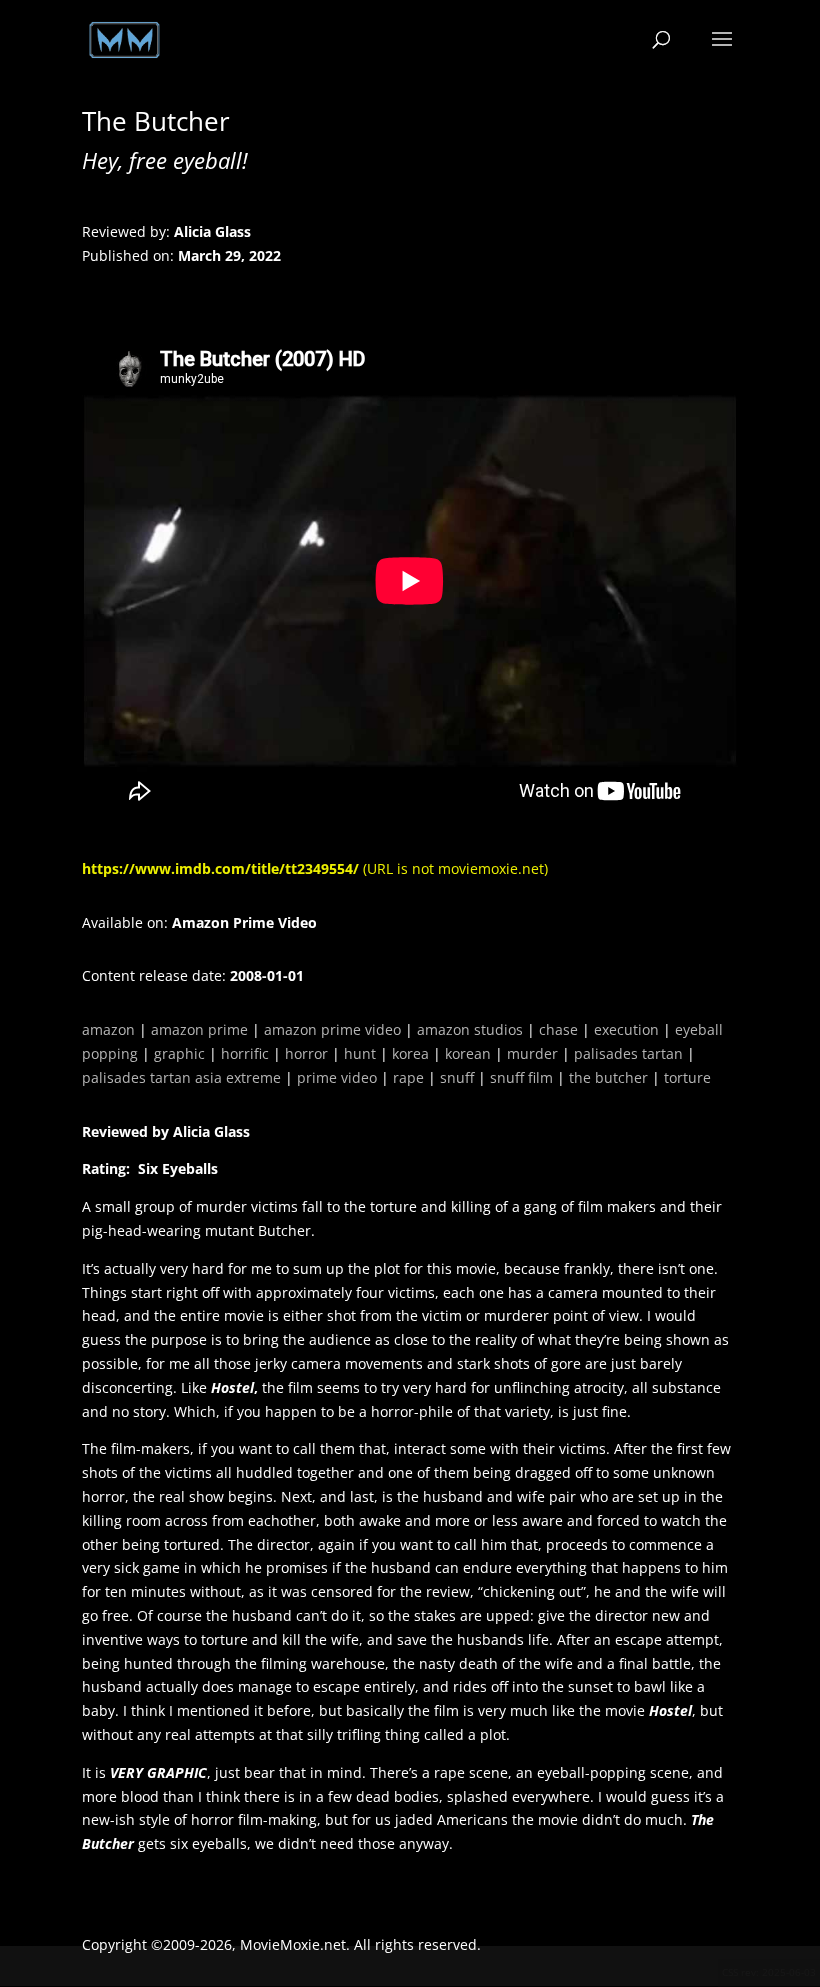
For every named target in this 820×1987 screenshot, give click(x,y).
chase (558, 1029)
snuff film (521, 1077)
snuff (457, 1077)
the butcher (608, 1077)
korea (410, 1053)
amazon (108, 1029)
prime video (337, 1077)
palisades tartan (628, 1053)
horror (306, 1053)
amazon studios (470, 1029)
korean (468, 1053)
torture (687, 1077)
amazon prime (199, 1029)
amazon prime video (332, 1029)
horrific (245, 1053)
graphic (179, 1053)
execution (626, 1029)
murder (532, 1053)
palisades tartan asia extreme (181, 1077)
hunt (360, 1053)
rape (408, 1077)
